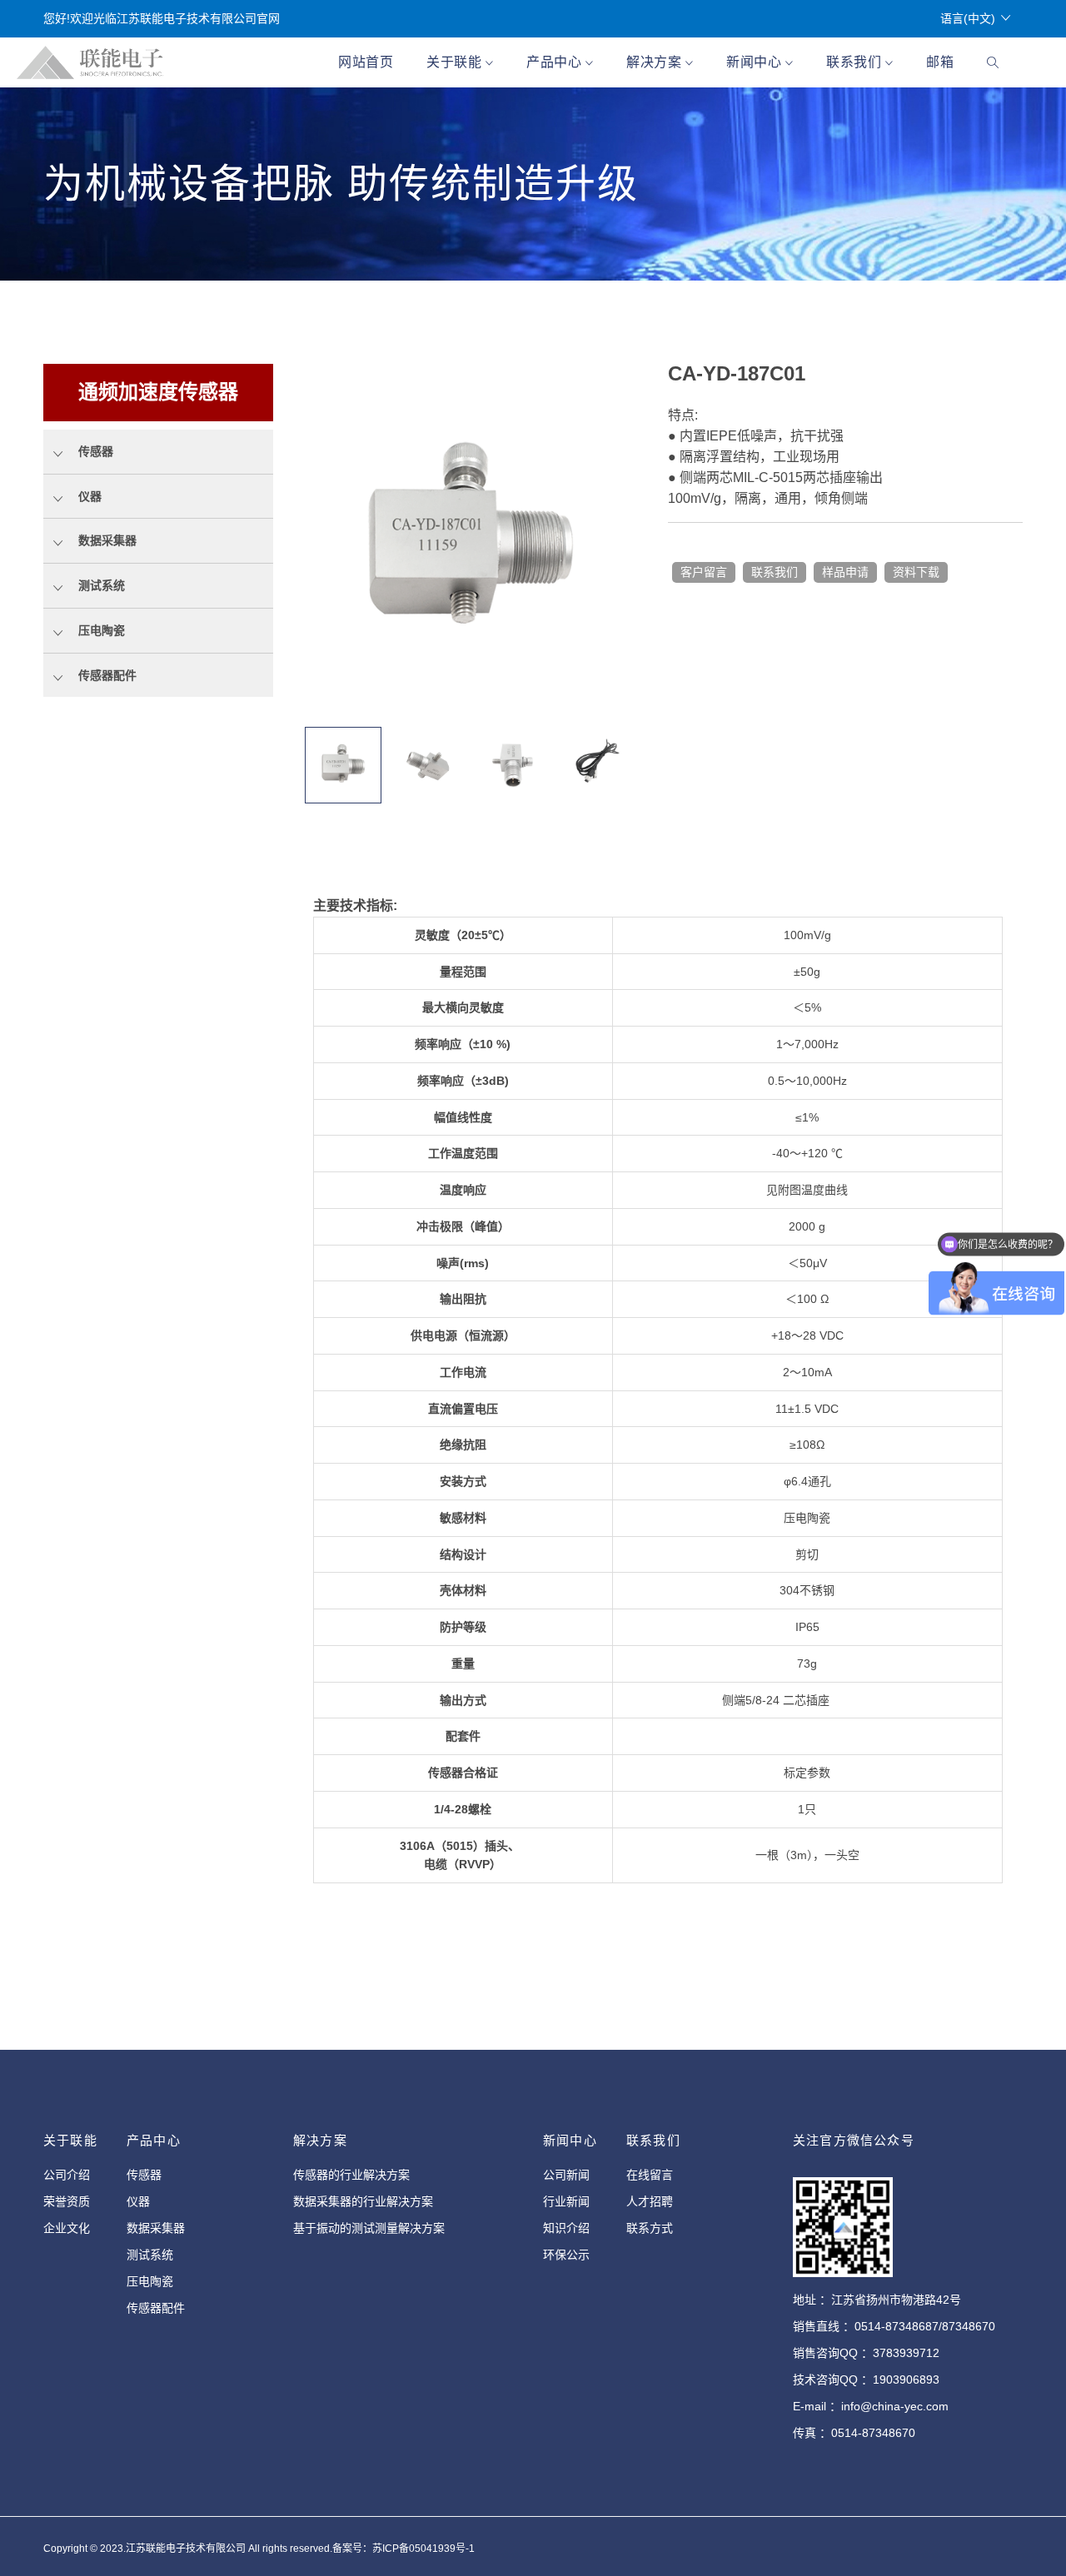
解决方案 (656, 62)
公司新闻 (566, 2175)
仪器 (138, 2201)
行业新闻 (566, 2201)
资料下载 (916, 572)
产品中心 (556, 62)
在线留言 (650, 2175)
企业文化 (67, 2228)
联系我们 (856, 62)
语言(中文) (968, 18)
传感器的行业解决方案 (351, 2175)
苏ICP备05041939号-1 (423, 2549)
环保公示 (566, 2255)
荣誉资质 (67, 2201)
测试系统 (150, 2255)
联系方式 (650, 2228)
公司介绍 (67, 2175)
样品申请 (845, 572)
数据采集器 (156, 2228)
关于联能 (456, 62)
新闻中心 (756, 62)
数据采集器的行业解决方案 (363, 2201)
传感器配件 (156, 2308)
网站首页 (366, 62)
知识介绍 (566, 2228)
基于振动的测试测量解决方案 (369, 2228)
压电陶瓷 (150, 2281)
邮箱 (940, 62)
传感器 (144, 2175)
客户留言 (704, 572)
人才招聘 (650, 2201)
